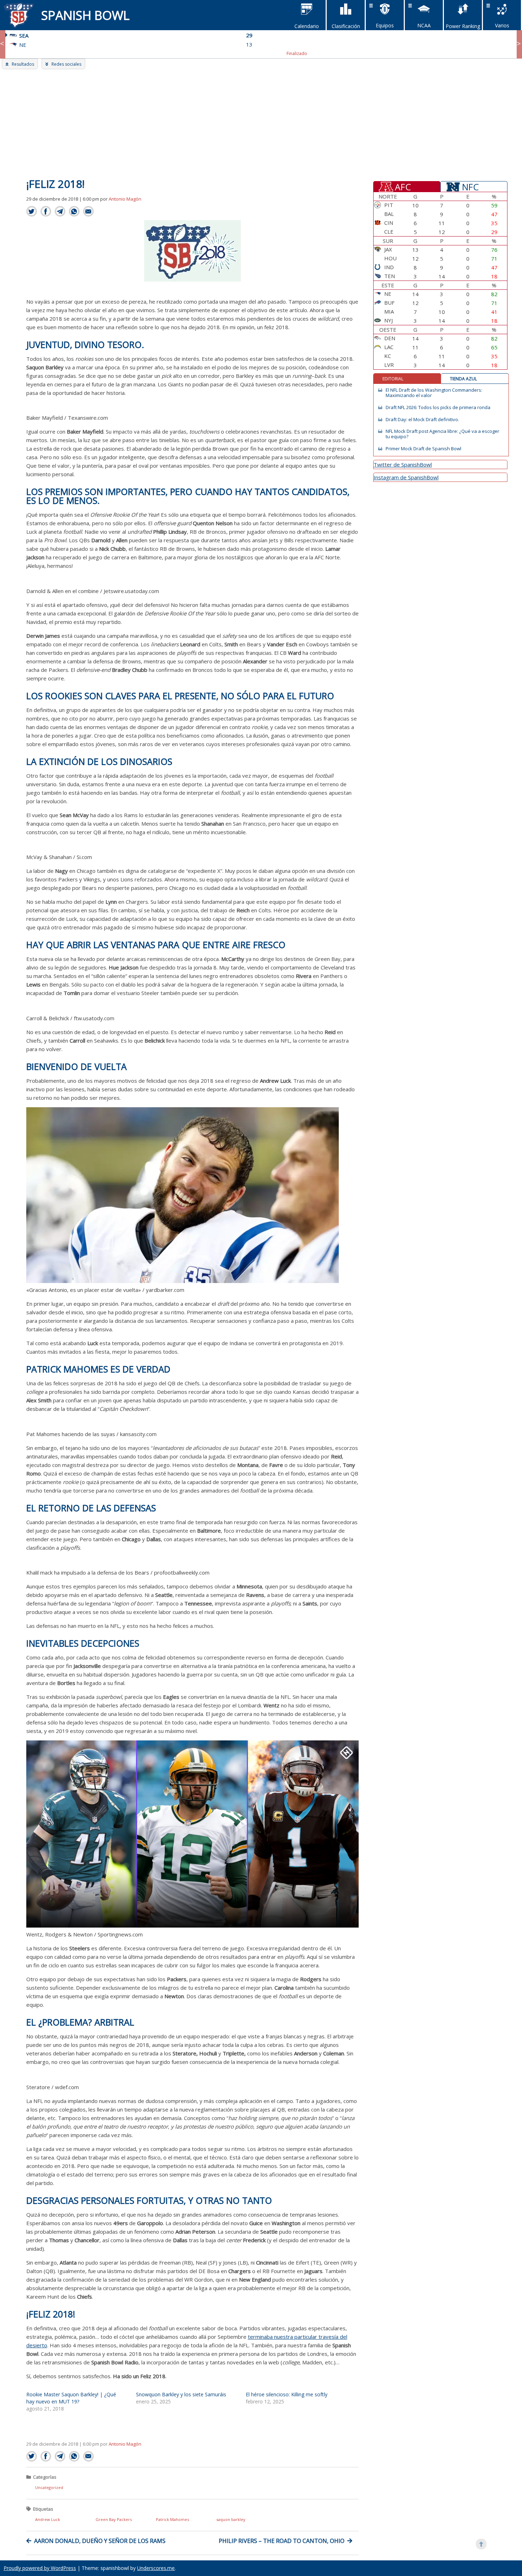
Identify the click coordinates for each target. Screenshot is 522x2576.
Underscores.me (156, 2568)
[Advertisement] (261, 123)
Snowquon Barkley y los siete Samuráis (181, 2394)
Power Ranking (463, 26)
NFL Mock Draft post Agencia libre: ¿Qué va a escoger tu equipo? (442, 434)
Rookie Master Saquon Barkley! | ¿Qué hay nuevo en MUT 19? (71, 2398)
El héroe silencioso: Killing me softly (287, 2394)
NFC (470, 186)
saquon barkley (231, 2519)
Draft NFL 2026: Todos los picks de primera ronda (438, 407)
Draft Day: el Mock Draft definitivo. (422, 420)
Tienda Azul (463, 379)
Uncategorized (49, 2487)
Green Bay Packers (114, 2519)
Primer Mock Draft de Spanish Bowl (423, 449)
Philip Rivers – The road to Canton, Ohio (282, 2541)
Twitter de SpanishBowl (403, 464)
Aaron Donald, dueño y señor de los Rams (100, 2541)
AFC (403, 186)
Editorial (393, 379)
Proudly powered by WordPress (40, 2568)
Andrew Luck (48, 2519)
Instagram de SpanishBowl (406, 477)
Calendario (307, 26)
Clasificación (346, 26)
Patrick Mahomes (172, 2519)
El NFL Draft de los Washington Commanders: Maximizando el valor (434, 393)
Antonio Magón (125, 199)
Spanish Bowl (85, 15)
